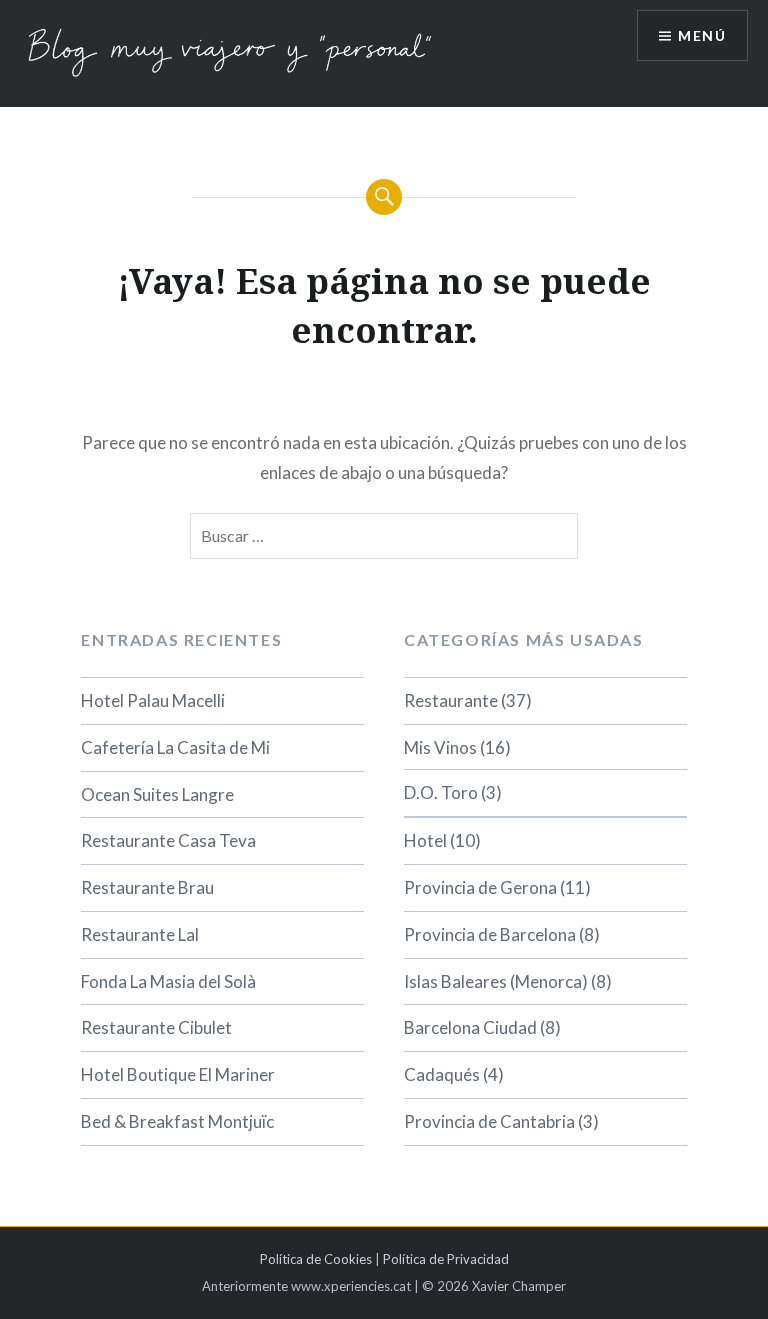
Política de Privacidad (446, 1259)
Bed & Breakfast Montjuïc (177, 1121)
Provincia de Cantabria (489, 1121)
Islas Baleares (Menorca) (496, 981)
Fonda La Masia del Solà (168, 981)
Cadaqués (442, 1074)
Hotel (425, 840)
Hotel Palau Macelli (153, 700)
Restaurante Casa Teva (168, 840)
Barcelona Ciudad (470, 1027)
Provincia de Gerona (480, 887)
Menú (702, 35)
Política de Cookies (316, 1259)
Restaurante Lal (140, 934)
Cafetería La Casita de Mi (175, 747)
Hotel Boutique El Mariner (178, 1074)
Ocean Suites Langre (157, 794)
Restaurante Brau (147, 887)
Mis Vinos (440, 747)
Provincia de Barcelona (490, 934)
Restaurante (451, 700)
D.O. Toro (441, 792)
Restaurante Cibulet (156, 1027)
